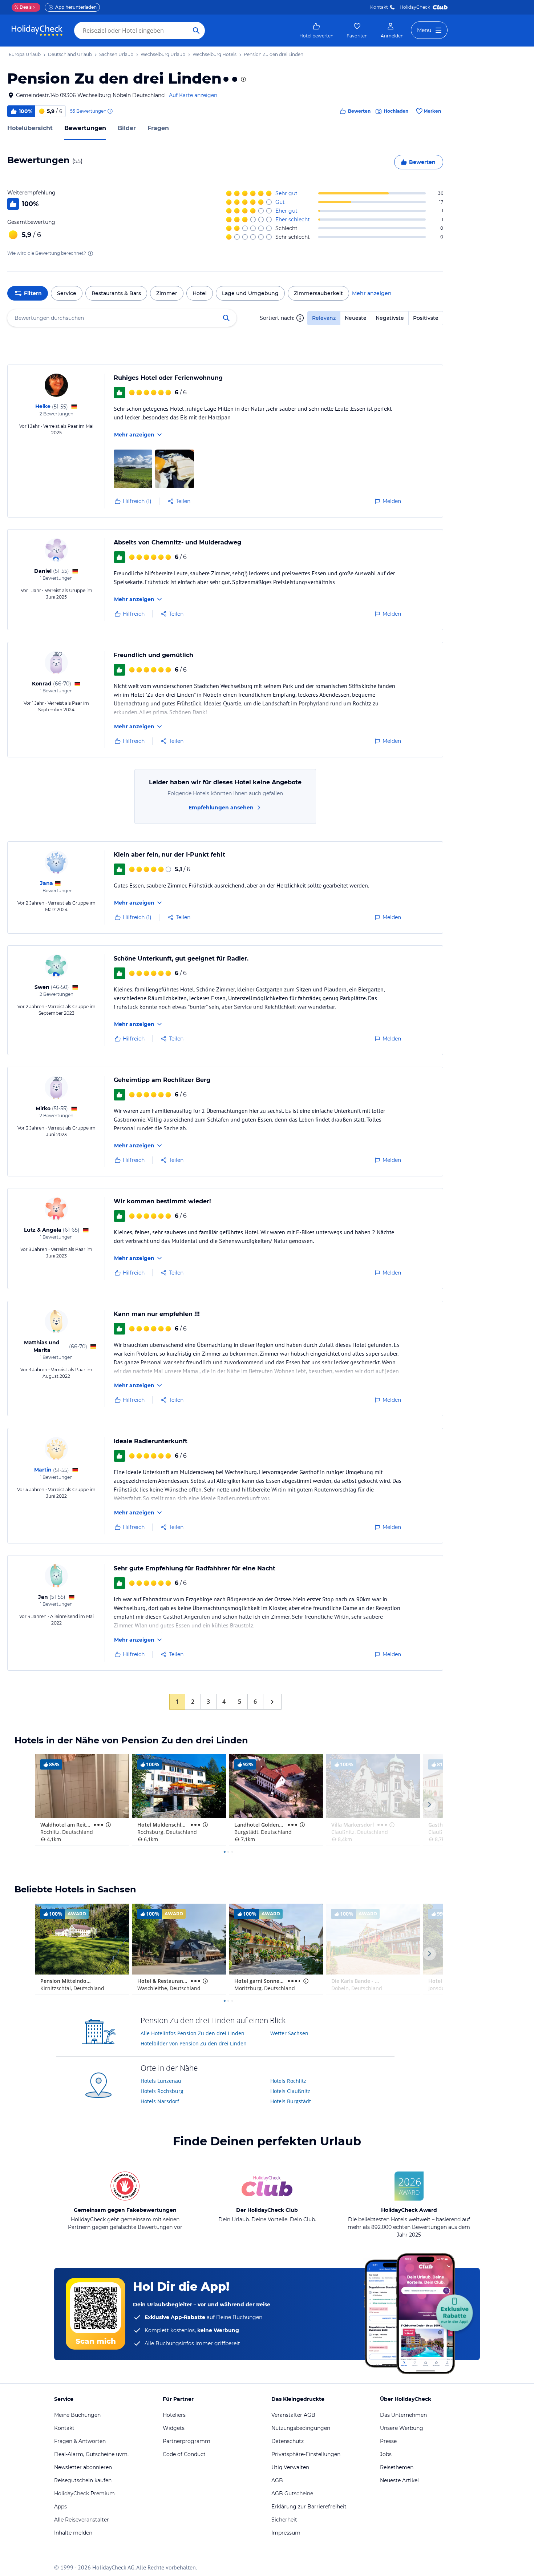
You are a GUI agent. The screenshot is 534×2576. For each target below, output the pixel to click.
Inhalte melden (73, 2533)
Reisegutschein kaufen (83, 2480)
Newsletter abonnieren (83, 2467)
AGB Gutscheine (292, 2494)
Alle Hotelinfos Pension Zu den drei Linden (193, 2033)
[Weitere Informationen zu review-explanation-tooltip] (110, 111)
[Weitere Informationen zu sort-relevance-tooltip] (300, 318)
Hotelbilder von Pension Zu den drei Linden (194, 2043)
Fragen (158, 128)
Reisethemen (397, 2467)
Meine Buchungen (77, 2415)
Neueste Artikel (399, 2480)
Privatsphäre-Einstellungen (306, 2454)
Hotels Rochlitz (288, 2081)
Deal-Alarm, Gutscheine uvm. (91, 2454)
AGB (277, 2480)
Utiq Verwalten (290, 2467)
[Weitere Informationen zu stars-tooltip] (243, 79)
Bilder (127, 128)
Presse (388, 2441)
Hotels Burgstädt (291, 2101)
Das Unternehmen (403, 2415)
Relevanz (324, 318)
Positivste (426, 318)
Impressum (286, 2533)
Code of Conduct (184, 2454)
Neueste (356, 318)
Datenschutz (288, 2441)
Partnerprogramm (187, 2441)
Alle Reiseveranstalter (82, 2520)
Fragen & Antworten (80, 2441)
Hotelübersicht (30, 128)
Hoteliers (174, 2415)
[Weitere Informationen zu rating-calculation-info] (90, 253)
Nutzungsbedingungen (301, 2428)
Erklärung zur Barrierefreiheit (309, 2507)
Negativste (390, 318)
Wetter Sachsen (289, 2033)
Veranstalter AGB (293, 2415)
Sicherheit (284, 2520)
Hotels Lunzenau (161, 2081)
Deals (23, 7)
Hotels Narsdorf (160, 2101)
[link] (316, 31)
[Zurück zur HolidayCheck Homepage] (37, 31)
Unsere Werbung (402, 2428)
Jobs (386, 2454)
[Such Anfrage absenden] (196, 31)
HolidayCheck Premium (84, 2494)
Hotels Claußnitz (290, 2091)
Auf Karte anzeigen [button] (193, 95)
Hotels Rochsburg (162, 2091)
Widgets (174, 2428)
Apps (60, 2507)
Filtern (33, 293)
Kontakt (379, 7)
